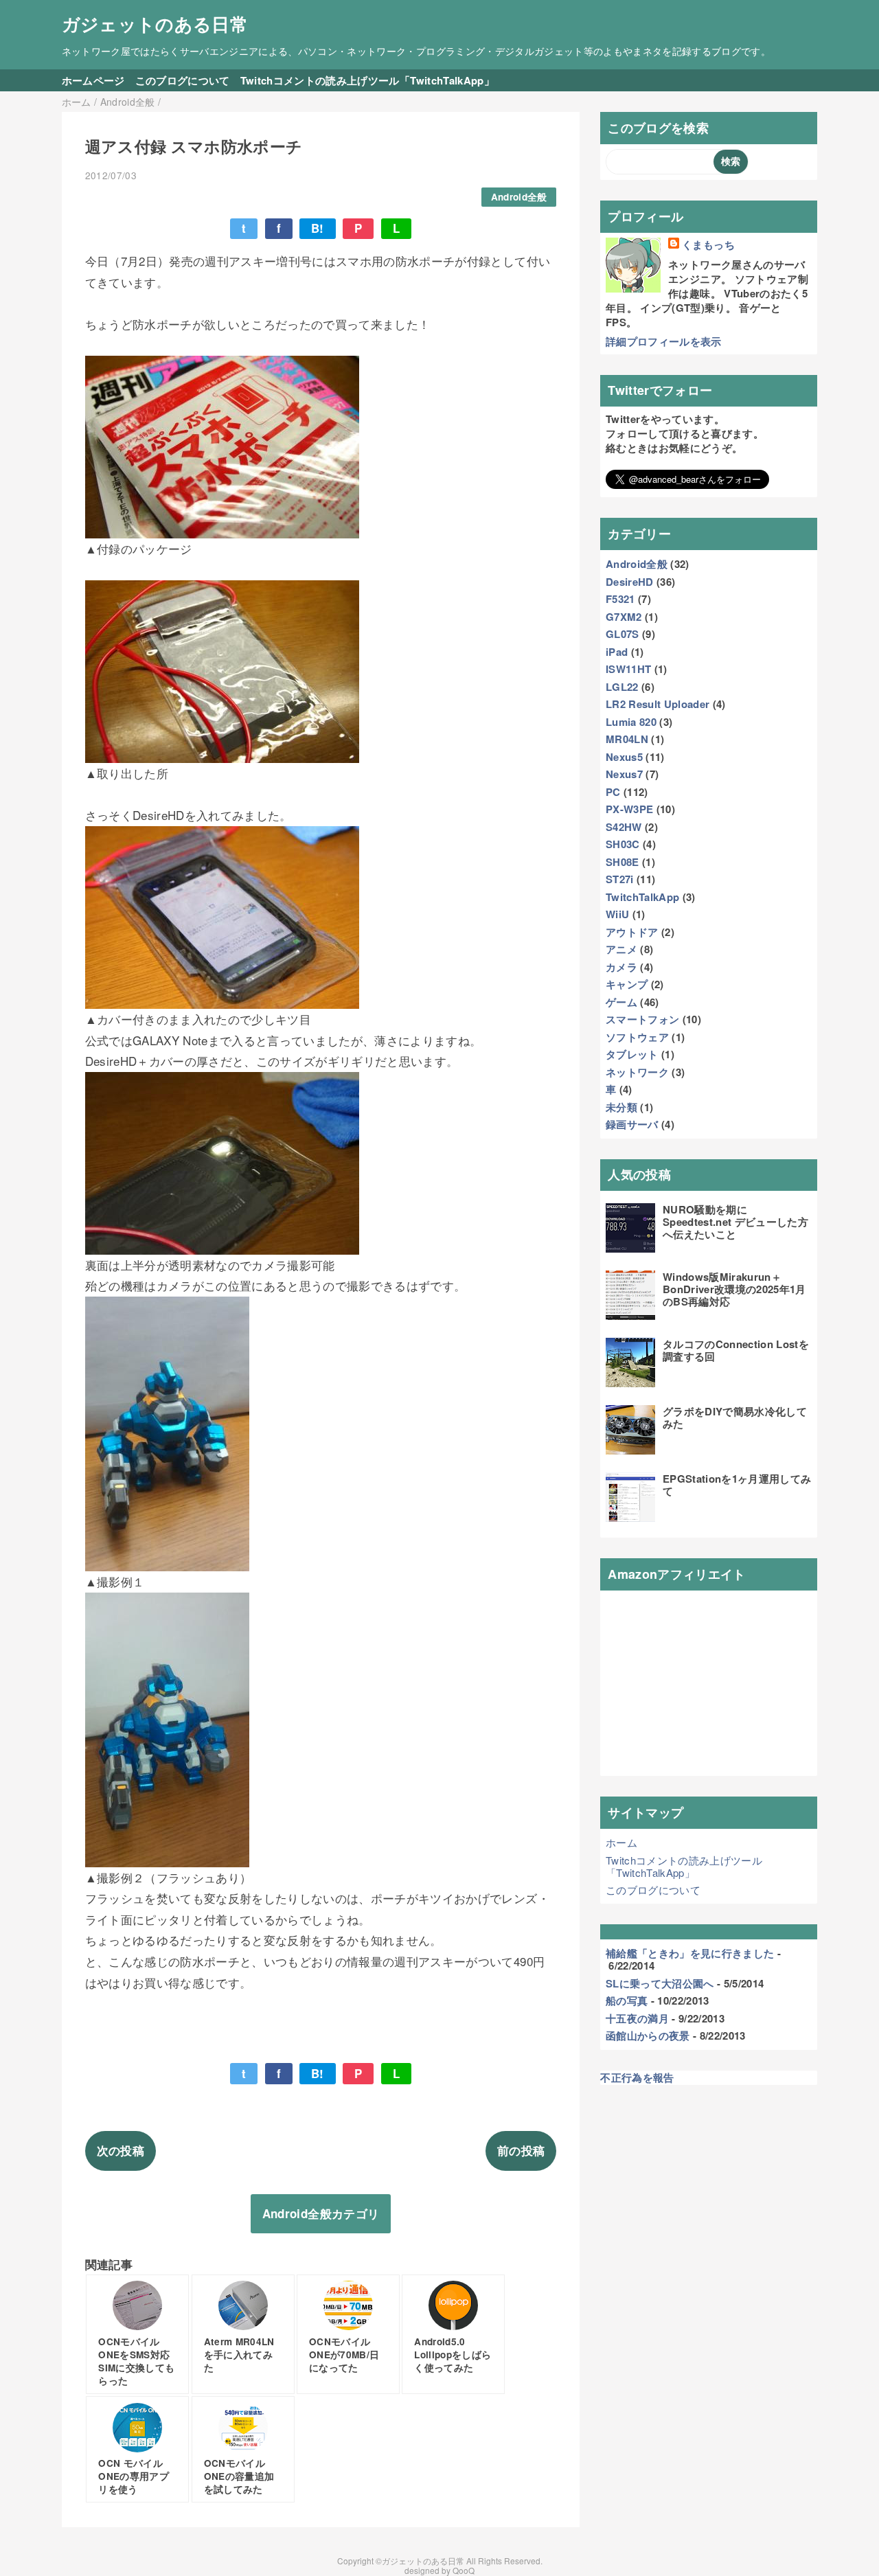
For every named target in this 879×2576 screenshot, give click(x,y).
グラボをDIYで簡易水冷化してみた (735, 1417)
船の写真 (627, 2001)
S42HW (624, 827)
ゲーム (621, 1002)
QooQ (464, 2570)
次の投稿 (121, 2150)
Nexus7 (624, 774)
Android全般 (519, 197)
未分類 (621, 1107)
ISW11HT (628, 669)
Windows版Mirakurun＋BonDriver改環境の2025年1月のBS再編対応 (734, 1289)
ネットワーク (637, 1072)
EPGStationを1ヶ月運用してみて (737, 1485)
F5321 (620, 599)
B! (318, 228)
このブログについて (183, 80)
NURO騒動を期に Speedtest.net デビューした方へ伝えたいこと (735, 1222)
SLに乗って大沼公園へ (660, 1983)
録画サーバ (632, 1124)
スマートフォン (642, 1019)
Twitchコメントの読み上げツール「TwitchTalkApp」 (367, 80)
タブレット (632, 1054)
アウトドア (632, 932)
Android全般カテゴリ (321, 2213)
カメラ (621, 967)
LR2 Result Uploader (658, 704)
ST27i (620, 879)
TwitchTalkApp (642, 897)
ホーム (621, 1842)
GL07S (623, 634)
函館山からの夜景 (648, 2036)
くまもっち (708, 245)
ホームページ (93, 80)
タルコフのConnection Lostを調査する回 (736, 1350)
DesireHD (630, 582)
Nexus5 (624, 757)
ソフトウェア (637, 1037)
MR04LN (627, 739)
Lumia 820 (631, 722)
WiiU (617, 914)
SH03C (623, 844)
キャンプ (627, 984)
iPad (617, 652)
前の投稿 (521, 2150)
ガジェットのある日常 (155, 24)
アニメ (621, 949)
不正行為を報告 (637, 2077)
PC (613, 792)
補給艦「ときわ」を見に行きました (690, 1953)
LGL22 (622, 687)
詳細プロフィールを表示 (664, 341)
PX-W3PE (629, 809)
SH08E (623, 862)
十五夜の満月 (637, 2018)
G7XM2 (624, 617)
